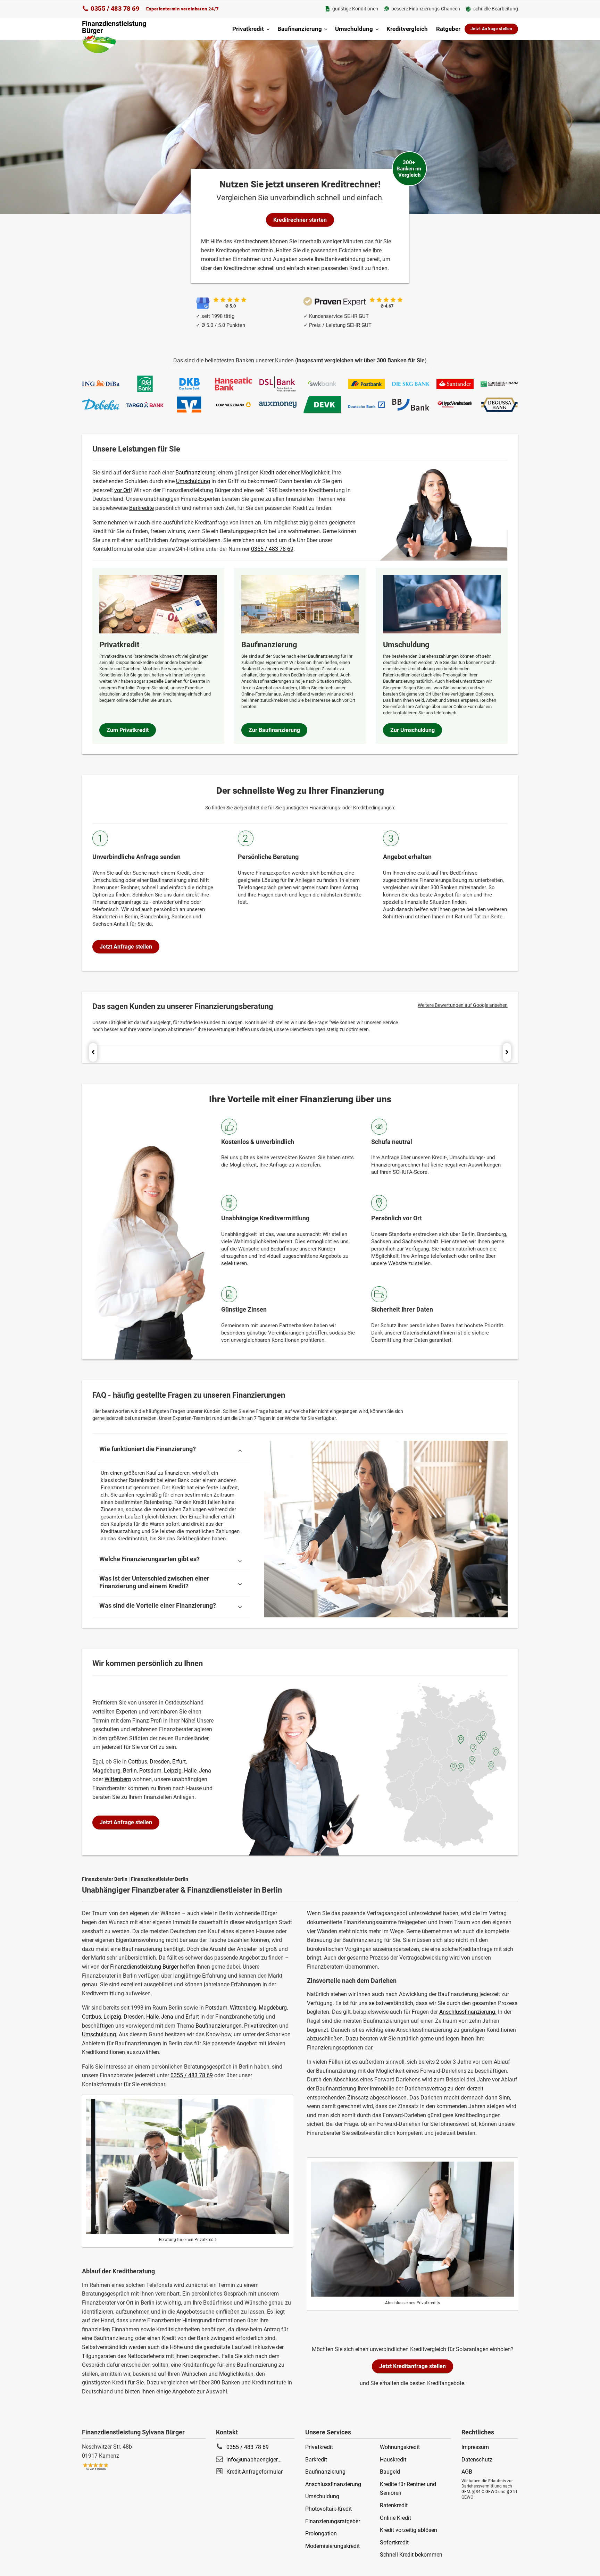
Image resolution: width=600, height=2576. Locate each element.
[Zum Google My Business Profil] (203, 303)
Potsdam (216, 2008)
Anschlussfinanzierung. (468, 2012)
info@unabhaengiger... (254, 2460)
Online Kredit (395, 2518)
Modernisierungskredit (332, 2546)
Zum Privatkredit (128, 730)
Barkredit (316, 2460)
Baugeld (390, 2472)
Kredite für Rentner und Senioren (408, 2489)
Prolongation (321, 2533)
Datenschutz (477, 2460)
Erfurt (192, 2017)
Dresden (134, 2017)
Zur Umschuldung (412, 730)
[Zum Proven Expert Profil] (335, 301)
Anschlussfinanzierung (333, 2484)
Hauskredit (393, 2460)
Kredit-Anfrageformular (255, 2472)
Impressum (475, 2447)
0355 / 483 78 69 (115, 9)
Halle (152, 2017)
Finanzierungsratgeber (333, 2521)
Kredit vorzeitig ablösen (409, 2530)
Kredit (267, 473)
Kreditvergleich (407, 29)
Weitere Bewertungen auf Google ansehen (463, 1005)
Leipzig (112, 2017)
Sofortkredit (394, 2543)
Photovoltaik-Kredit (328, 2509)
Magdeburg (273, 2008)
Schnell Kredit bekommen (411, 2555)
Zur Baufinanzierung (274, 730)
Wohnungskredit (400, 2447)
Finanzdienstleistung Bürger (144, 1967)
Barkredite (141, 508)
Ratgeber (448, 29)
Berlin (130, 1771)
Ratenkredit (394, 2505)
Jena (167, 2017)
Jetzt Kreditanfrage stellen (412, 2366)
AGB (467, 2472)
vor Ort (122, 490)
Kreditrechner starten (300, 220)
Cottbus (91, 2017)
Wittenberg (243, 2008)
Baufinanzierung (300, 29)
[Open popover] (483, 1735)
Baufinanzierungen (219, 2026)
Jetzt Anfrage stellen (491, 29)
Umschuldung (354, 29)
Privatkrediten (261, 2026)
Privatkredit (248, 29)
